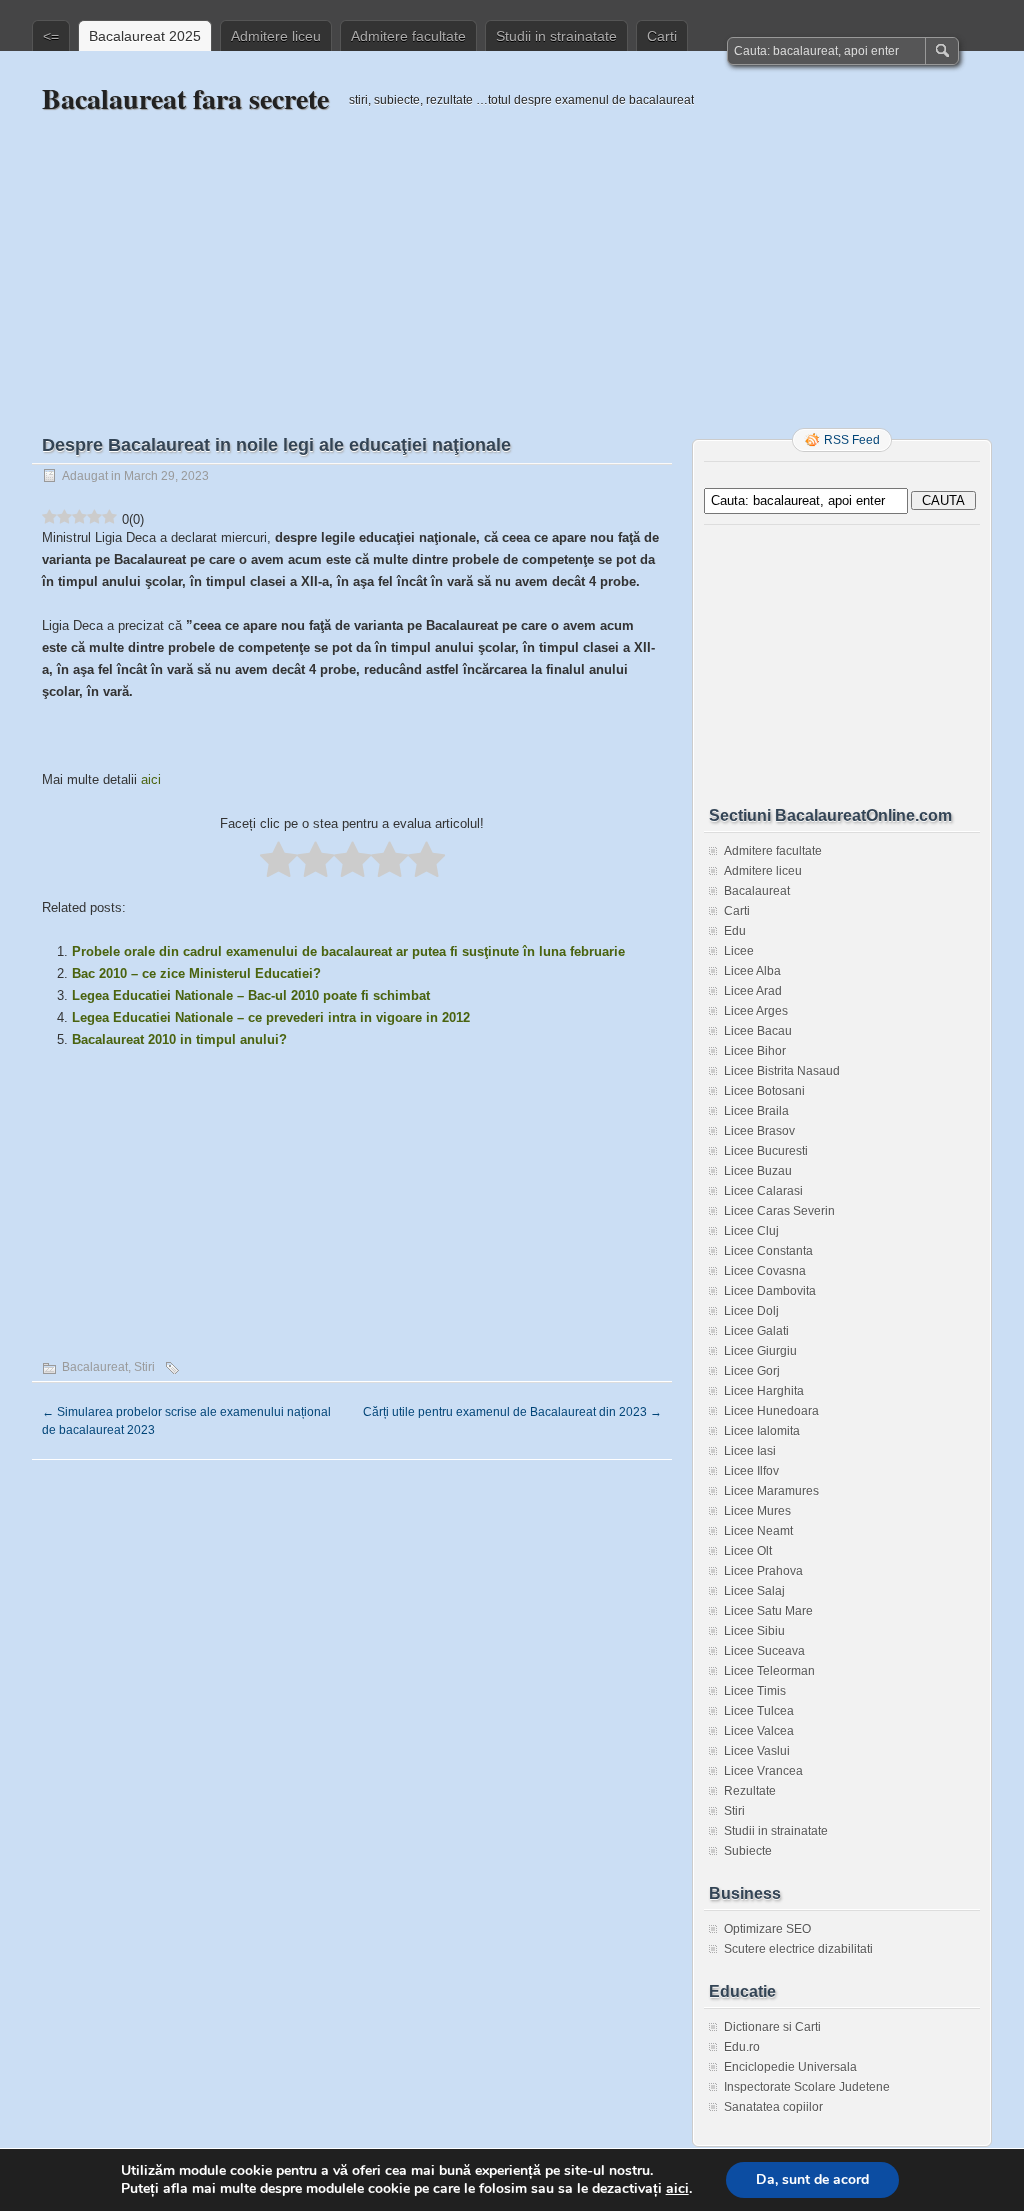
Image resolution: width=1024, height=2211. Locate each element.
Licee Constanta (768, 1251)
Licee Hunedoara (771, 1411)
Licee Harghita (764, 1391)
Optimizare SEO (767, 1929)
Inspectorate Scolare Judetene (807, 2087)
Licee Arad (753, 991)
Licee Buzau (758, 1171)
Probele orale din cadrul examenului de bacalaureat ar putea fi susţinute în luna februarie (348, 951)
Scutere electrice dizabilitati (798, 1949)
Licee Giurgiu (760, 1351)
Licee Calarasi (763, 1191)
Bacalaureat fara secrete (185, 98)
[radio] (278, 861)
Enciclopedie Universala (790, 2067)
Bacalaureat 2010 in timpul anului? (179, 1039)
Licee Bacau (758, 1031)
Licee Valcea (759, 1731)
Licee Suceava (764, 1651)
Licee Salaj (754, 1591)
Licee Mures (757, 1511)
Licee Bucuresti (766, 1151)
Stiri (144, 1367)
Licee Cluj (751, 1231)
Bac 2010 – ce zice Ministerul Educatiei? (196, 973)
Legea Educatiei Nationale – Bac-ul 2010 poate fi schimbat (251, 995)
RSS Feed (852, 440)
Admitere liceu (276, 36)
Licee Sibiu (754, 1631)
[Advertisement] (512, 257)
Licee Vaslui (757, 1751)
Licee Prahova (763, 1571)
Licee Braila (756, 1111)
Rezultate (750, 1791)
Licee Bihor (755, 1051)
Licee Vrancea (763, 1771)
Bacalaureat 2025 (145, 36)
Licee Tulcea (759, 1711)
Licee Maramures (771, 1491)
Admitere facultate (408, 36)
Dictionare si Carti (772, 2027)
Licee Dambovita (770, 1291)
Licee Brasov (759, 1131)
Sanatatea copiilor (773, 2107)
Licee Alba (752, 971)
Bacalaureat (95, 1367)
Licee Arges (756, 1011)
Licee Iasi (750, 1451)
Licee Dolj (751, 1311)
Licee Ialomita (762, 1431)
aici (151, 779)
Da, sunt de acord (812, 2179)
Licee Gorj (752, 1371)
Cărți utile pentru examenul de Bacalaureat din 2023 (512, 1412)
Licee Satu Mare (768, 1611)
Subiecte (748, 1851)
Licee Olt (748, 1551)
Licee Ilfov (751, 1471)
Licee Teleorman (769, 1671)
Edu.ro (742, 2047)
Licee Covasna (765, 1271)
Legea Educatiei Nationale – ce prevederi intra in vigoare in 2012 (271, 1017)
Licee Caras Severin (779, 1211)
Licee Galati (756, 1331)
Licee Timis (755, 1691)
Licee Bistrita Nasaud (782, 1071)
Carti (662, 36)
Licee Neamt (758, 1531)
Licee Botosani (764, 1091)
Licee (739, 951)
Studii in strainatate (556, 36)
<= (51, 36)
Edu (735, 931)
